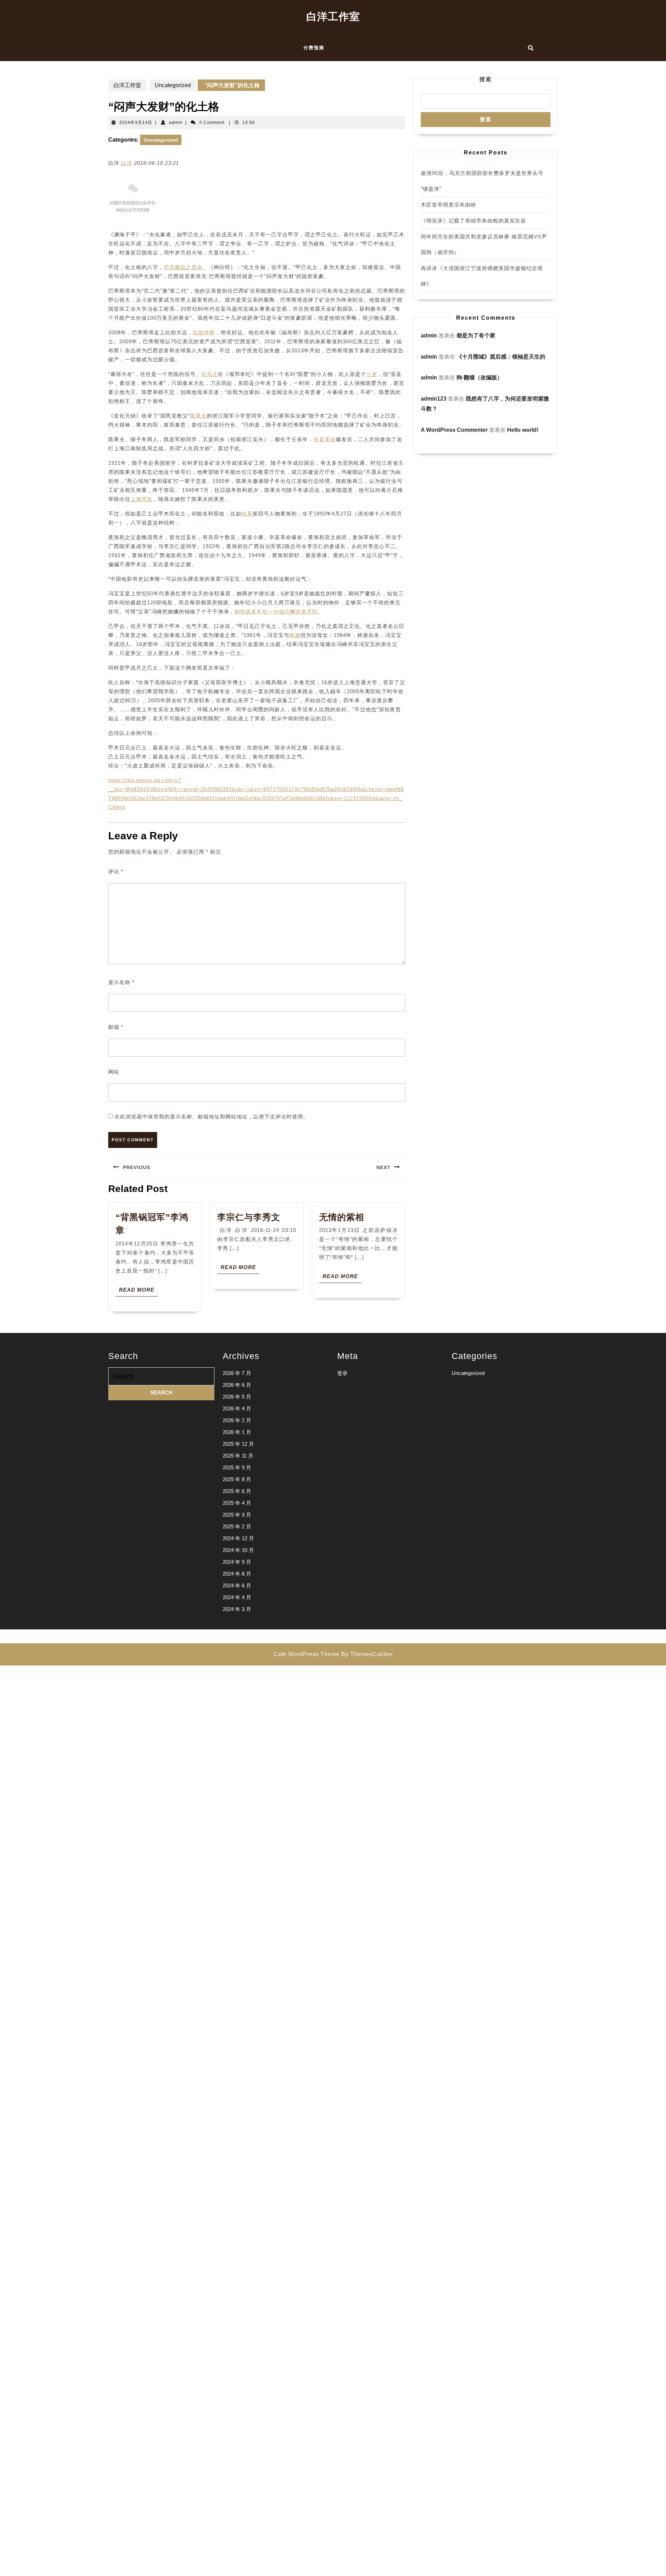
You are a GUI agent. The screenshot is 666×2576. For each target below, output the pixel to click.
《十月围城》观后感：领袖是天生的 (501, 357)
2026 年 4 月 (237, 1408)
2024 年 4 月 (237, 1597)
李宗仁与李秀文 (249, 1217)
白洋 (127, 163)
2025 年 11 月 (238, 1456)
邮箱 (116, 1027)
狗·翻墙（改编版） (480, 377)
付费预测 (314, 48)
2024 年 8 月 (237, 1574)
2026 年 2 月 (237, 1420)
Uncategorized (173, 85)
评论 (116, 871)
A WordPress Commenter (454, 430)
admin (176, 123)
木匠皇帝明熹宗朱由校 (449, 205)
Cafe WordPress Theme (306, 1654)
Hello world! (523, 430)
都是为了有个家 (476, 335)
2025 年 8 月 (237, 1479)
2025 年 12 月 (238, 1444)
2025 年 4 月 (237, 1503)
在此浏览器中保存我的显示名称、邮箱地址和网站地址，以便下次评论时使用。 (212, 1117)
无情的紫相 (343, 1217)
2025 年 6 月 (237, 1491)
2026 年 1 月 (237, 1432)
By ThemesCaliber (367, 1654)
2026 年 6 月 (237, 1385)
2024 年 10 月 (238, 1550)
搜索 (486, 79)
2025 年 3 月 (237, 1515)
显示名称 (121, 982)
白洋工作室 (333, 16)
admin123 (434, 399)
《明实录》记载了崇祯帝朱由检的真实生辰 (473, 221)
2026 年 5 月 (237, 1397)
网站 (114, 1072)
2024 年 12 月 (238, 1538)
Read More (138, 1291)
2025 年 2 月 (237, 1526)
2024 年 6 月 (237, 1585)
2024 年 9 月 (237, 1562)
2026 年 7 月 (237, 1373)
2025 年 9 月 (237, 1467)
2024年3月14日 (136, 123)
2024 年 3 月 (237, 1609)
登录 (342, 1373)
